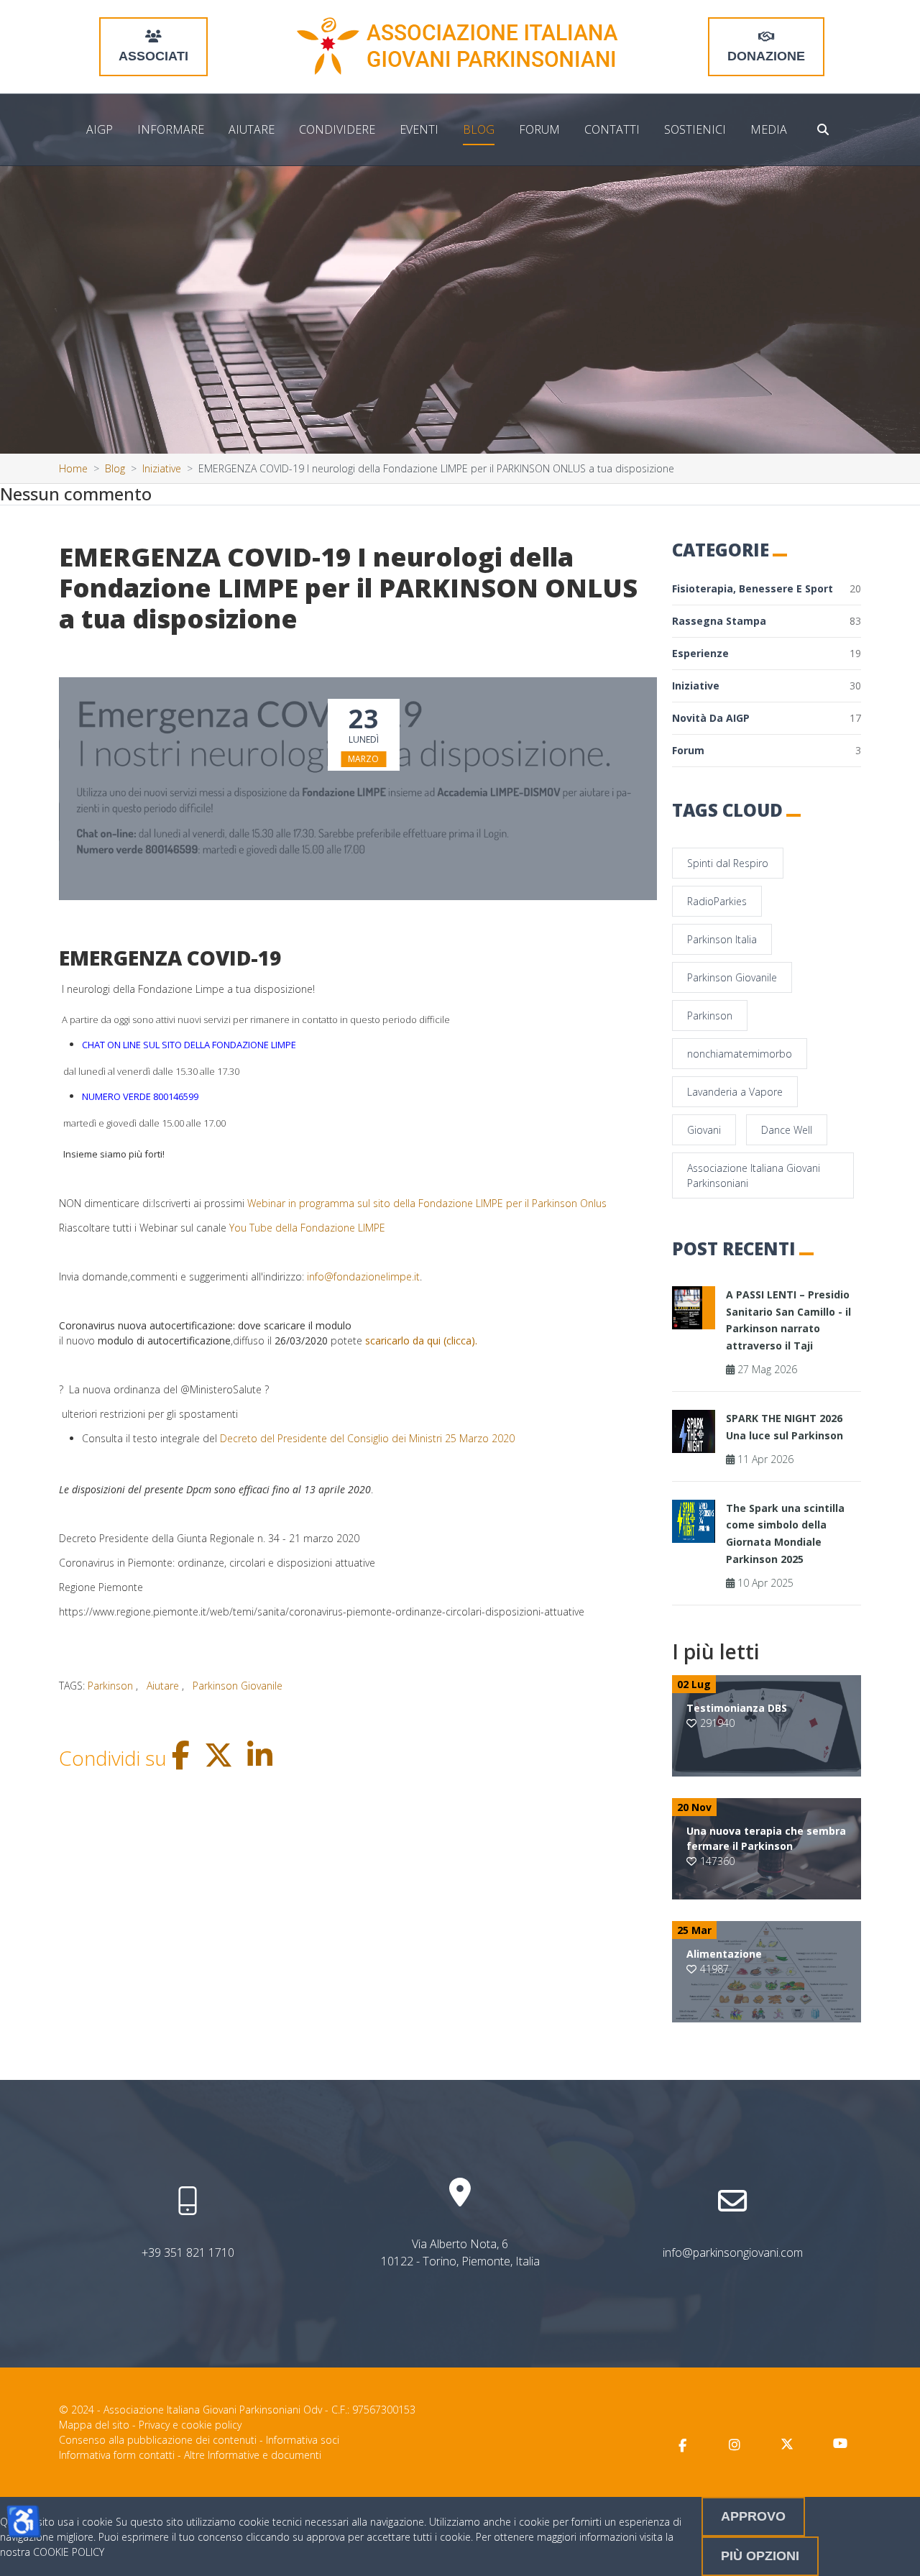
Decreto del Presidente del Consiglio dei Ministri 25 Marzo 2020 (367, 1438)
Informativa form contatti (117, 2455)
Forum (539, 129)
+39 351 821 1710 (188, 2252)
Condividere (337, 129)
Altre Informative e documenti (253, 2455)
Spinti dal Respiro (728, 863)
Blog (479, 129)
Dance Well (787, 1130)
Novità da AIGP (767, 718)
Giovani (704, 1130)
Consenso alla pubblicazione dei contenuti (158, 2440)
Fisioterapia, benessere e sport (767, 588)
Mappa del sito (94, 2425)
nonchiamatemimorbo (740, 1054)
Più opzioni (760, 2556)
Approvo (753, 2516)
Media (769, 129)
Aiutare (252, 129)
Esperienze (767, 653)
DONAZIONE (766, 56)
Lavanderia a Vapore (735, 1092)
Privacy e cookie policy (190, 2425)
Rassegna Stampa (767, 621)
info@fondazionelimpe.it (363, 1276)
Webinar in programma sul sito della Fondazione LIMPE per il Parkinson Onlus (427, 1203)
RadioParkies (717, 901)
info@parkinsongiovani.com (733, 2252)
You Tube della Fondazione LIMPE (307, 1228)
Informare (171, 129)
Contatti (612, 129)
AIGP (100, 129)
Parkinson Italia (722, 939)
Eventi (419, 129)
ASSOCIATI (153, 56)
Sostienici (695, 129)
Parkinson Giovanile (732, 977)
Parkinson (710, 1016)
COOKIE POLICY (69, 2552)
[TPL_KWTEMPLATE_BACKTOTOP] (894, 2550)
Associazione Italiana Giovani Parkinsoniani (754, 1175)
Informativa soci (303, 2440)
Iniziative (767, 686)
